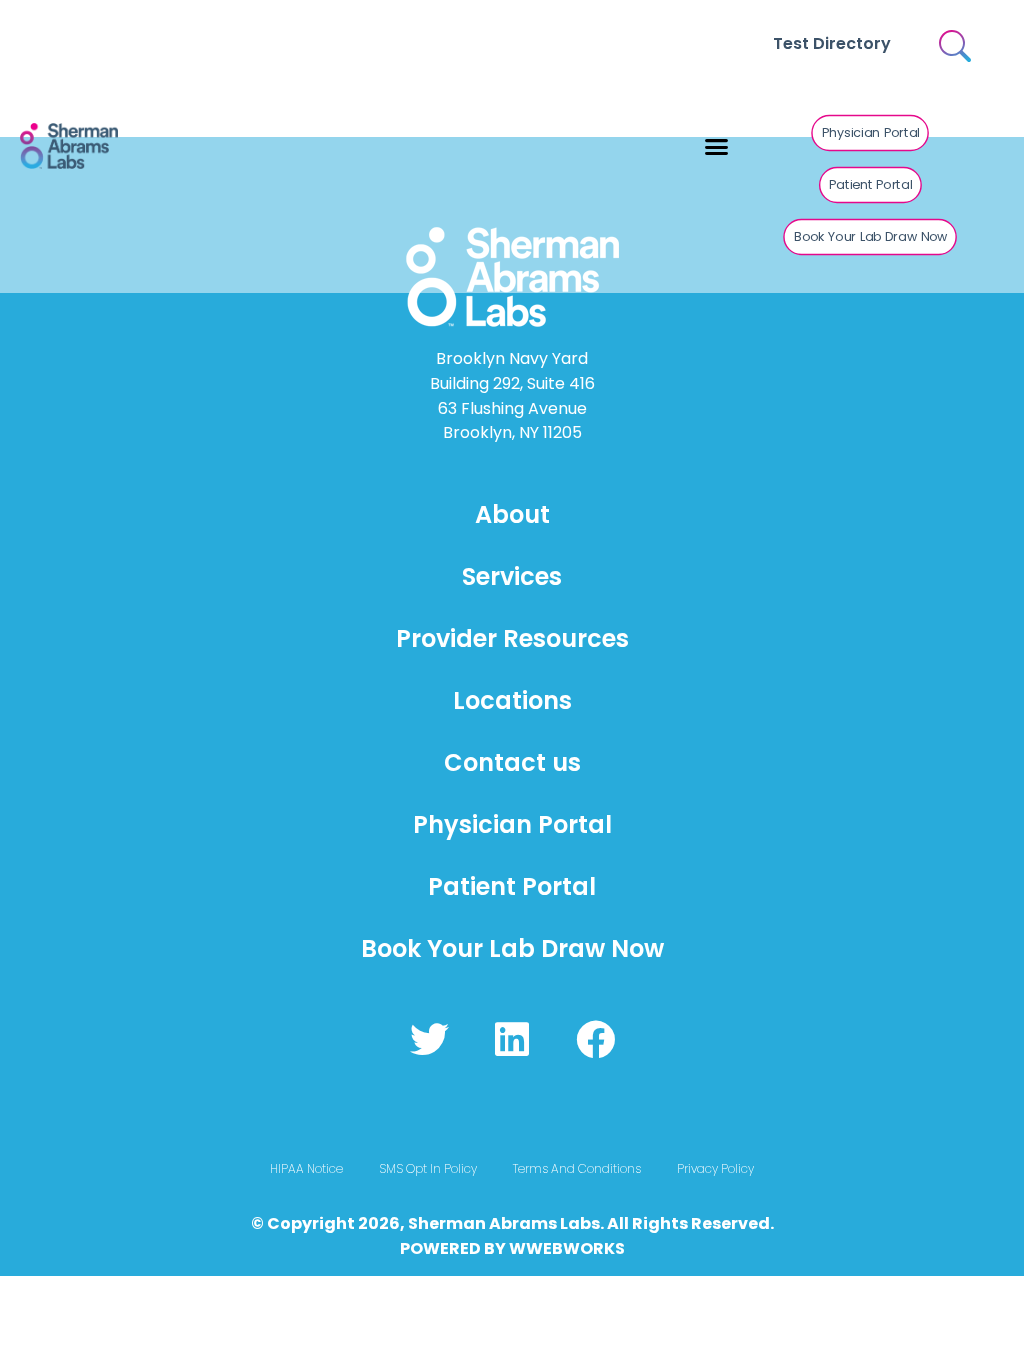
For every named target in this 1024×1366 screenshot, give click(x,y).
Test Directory (832, 43)
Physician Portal (512, 824)
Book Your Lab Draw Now (512, 948)
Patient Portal (512, 886)
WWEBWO (551, 1248)
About (512, 514)
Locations (512, 700)
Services (512, 576)
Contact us (512, 762)
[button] (717, 147)
